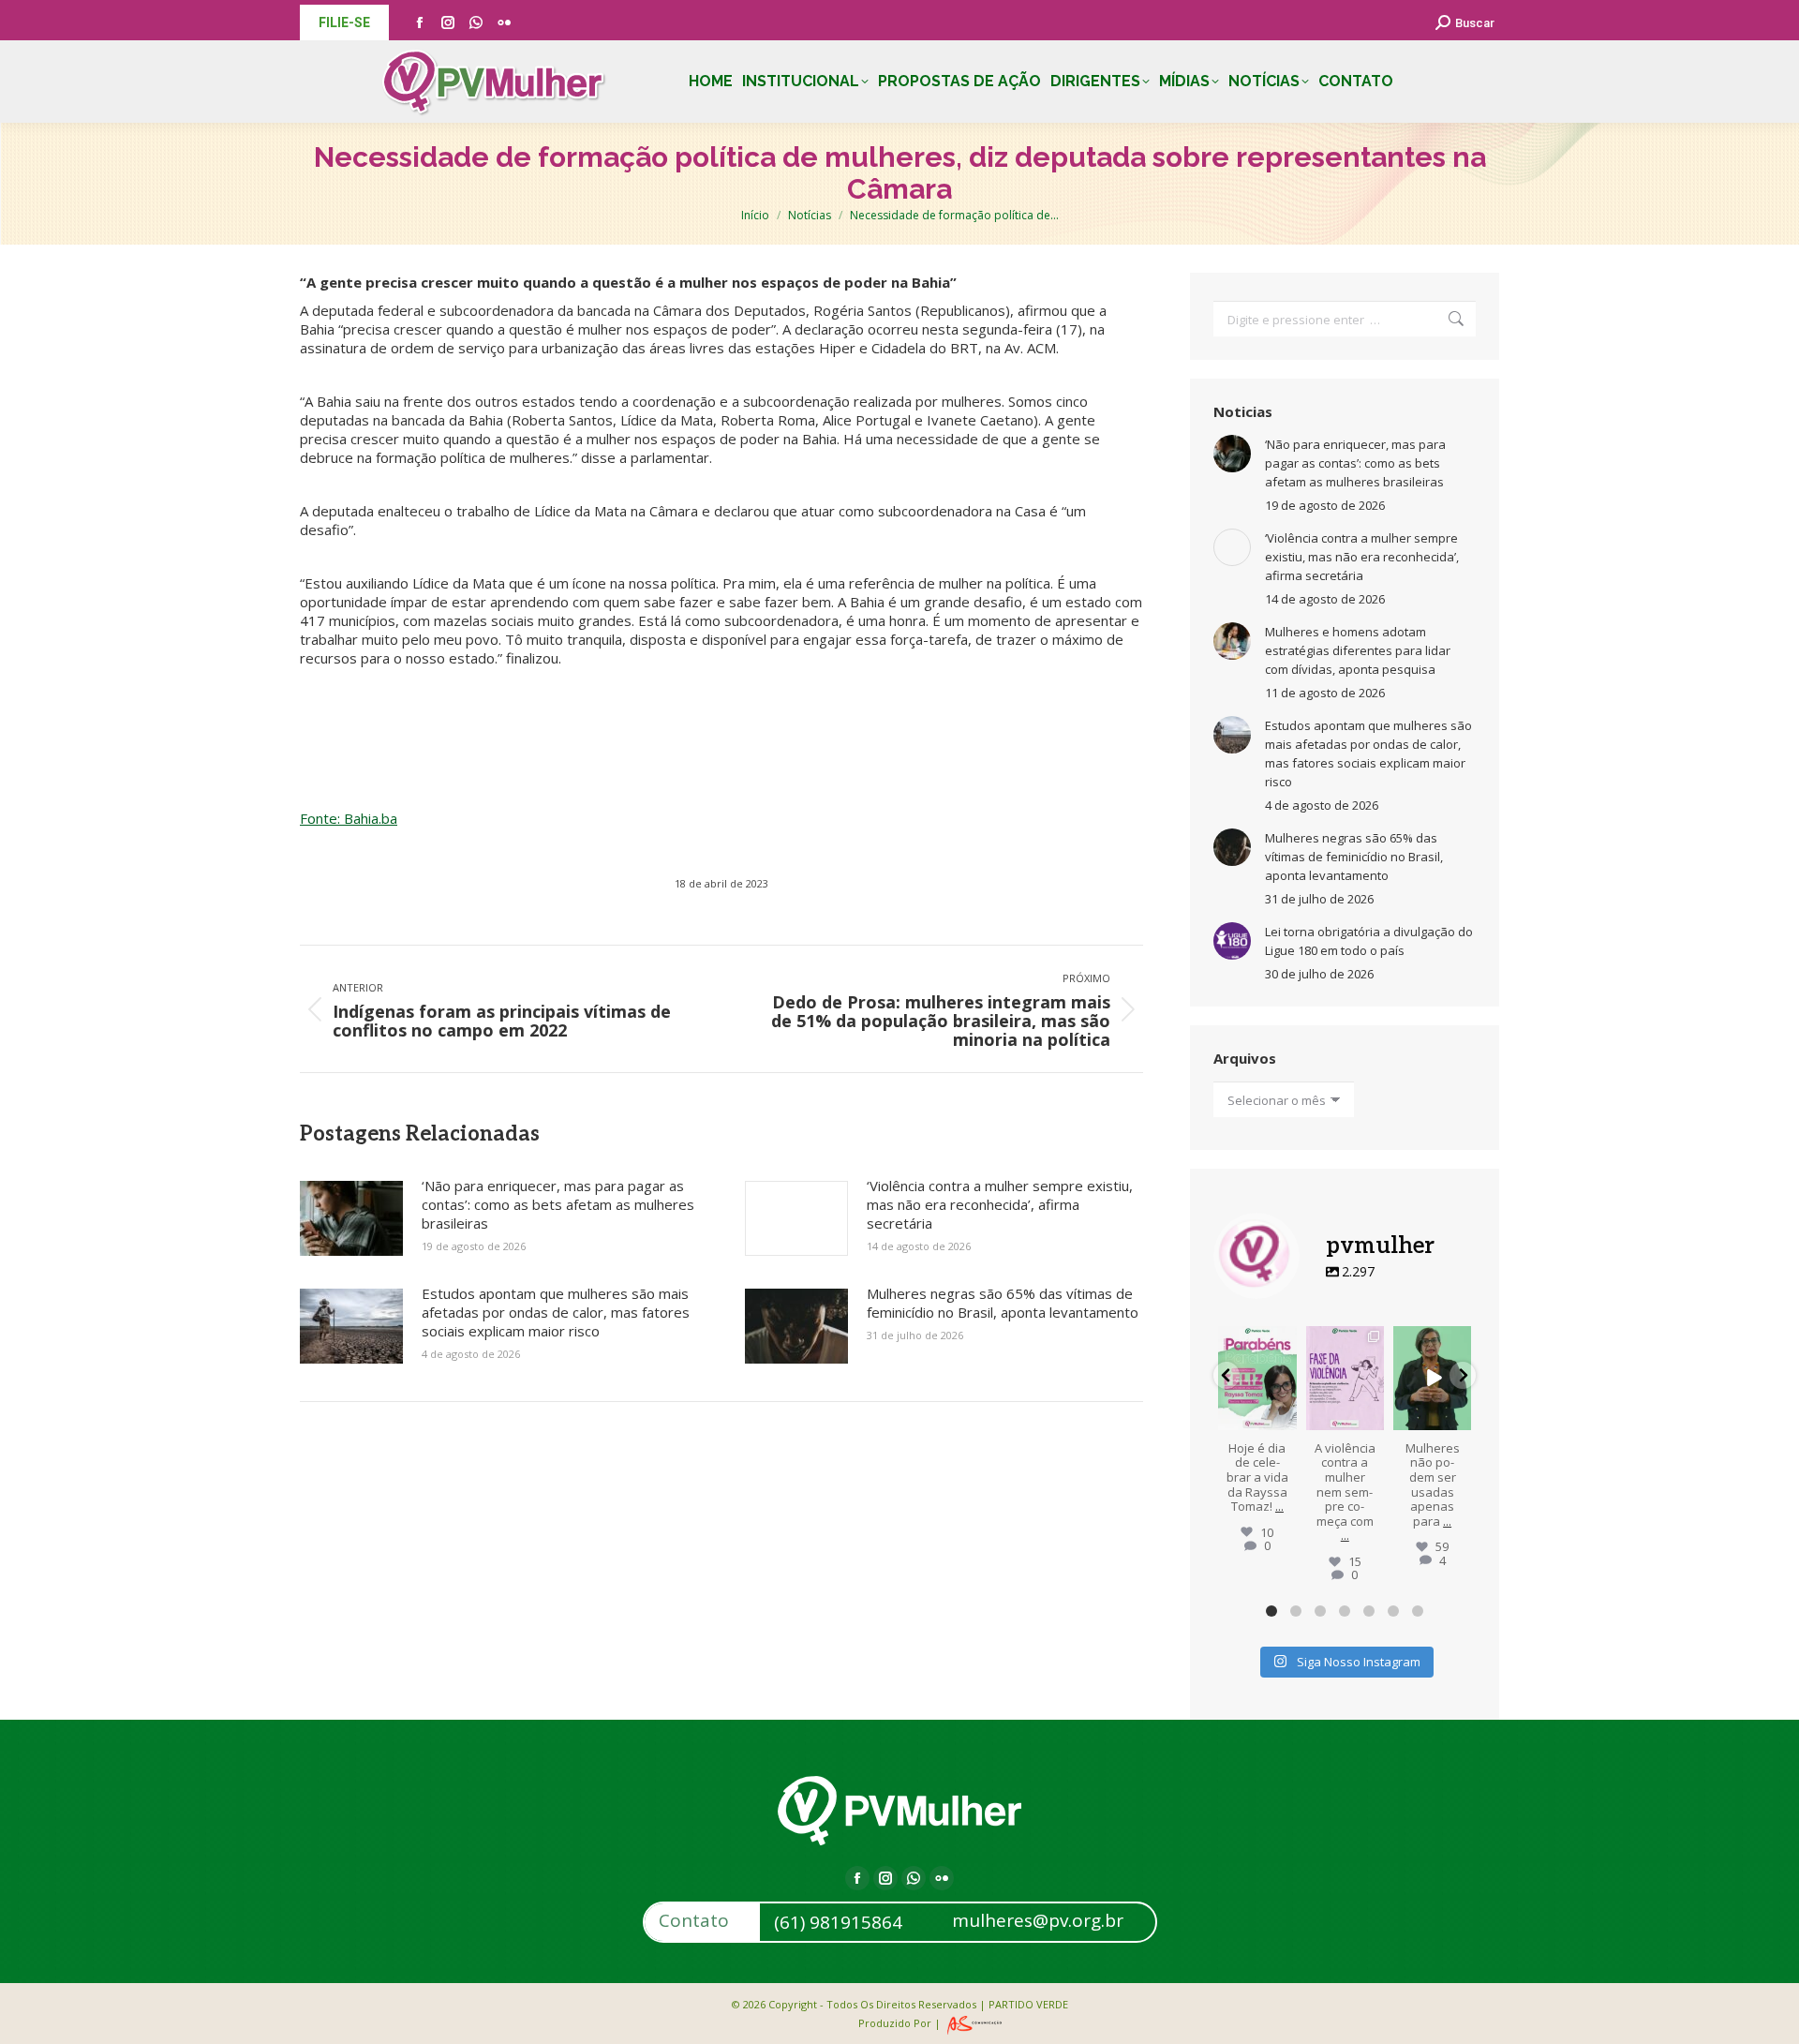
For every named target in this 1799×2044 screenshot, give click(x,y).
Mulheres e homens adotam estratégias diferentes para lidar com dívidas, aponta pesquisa (1358, 650)
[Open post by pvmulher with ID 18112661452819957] (1345, 1378)
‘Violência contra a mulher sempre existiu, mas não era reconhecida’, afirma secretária (1000, 1204)
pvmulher (1257, 1341)
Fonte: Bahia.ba (349, 818)
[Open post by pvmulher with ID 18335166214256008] (1257, 1378)
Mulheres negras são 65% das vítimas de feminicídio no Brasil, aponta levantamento (1003, 1303)
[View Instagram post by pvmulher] (1286, 1418)
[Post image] (351, 1218)
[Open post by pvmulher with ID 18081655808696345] (1432, 1378)
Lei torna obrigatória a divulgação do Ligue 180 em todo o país (1369, 941)
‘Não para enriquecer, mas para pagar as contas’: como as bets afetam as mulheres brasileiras (558, 1204)
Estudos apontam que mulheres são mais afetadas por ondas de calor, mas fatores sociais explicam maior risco (556, 1312)
